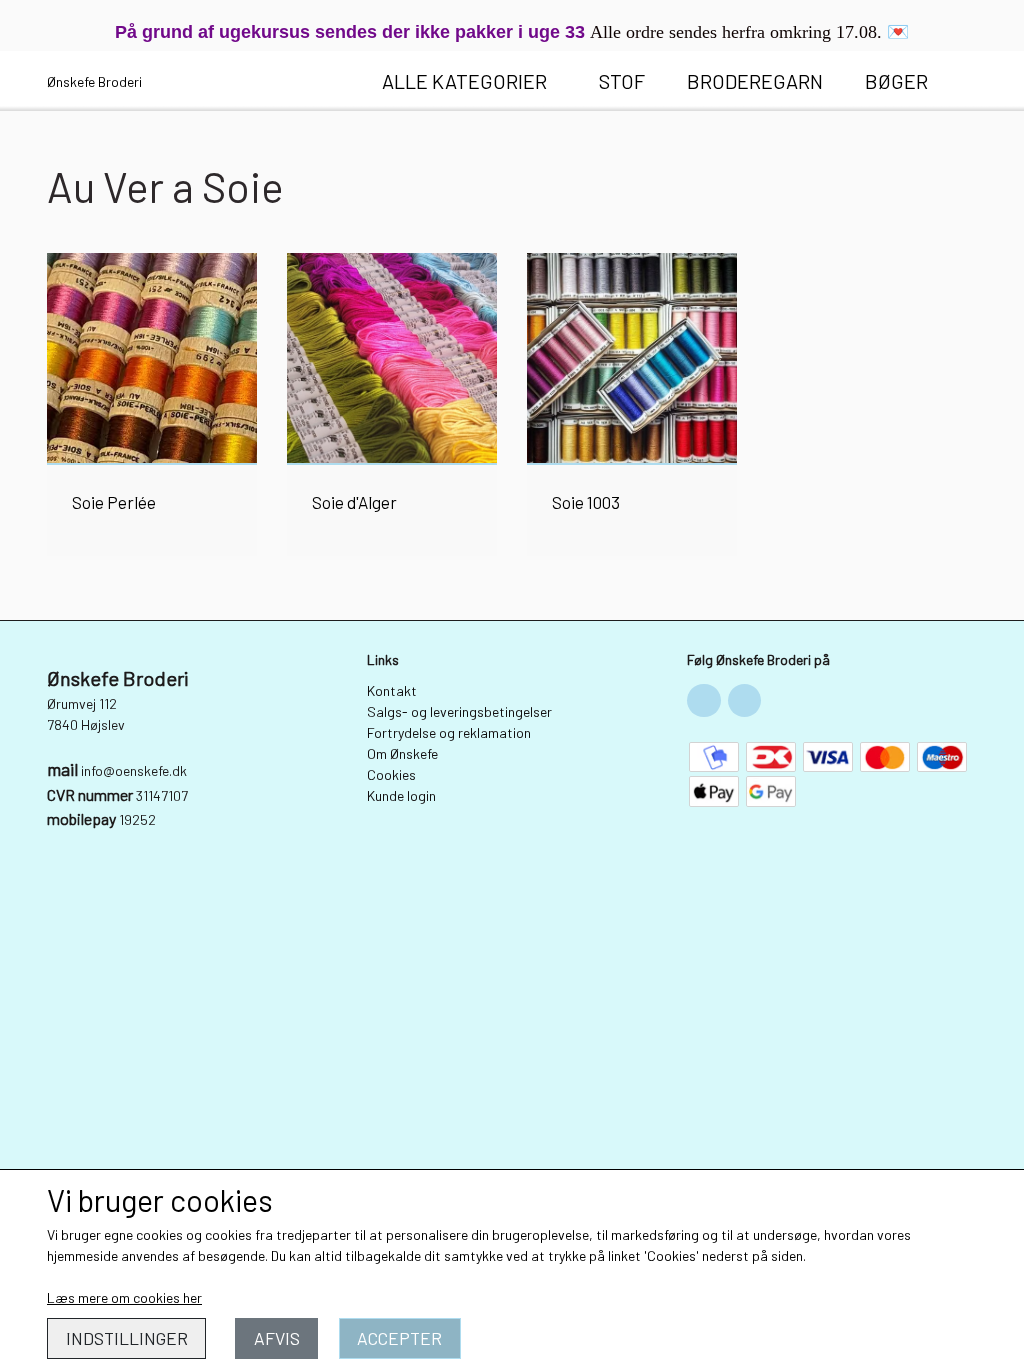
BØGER (896, 81)
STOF (622, 81)
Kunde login (401, 795)
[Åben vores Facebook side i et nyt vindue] (704, 701)
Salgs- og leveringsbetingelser (459, 711)
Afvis (277, 1338)
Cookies (391, 774)
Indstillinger (127, 1338)
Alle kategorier (464, 81)
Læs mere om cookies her (124, 1297)
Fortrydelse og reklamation (449, 732)
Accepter (399, 1338)
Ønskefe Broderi (94, 81)
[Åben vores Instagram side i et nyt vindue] (745, 701)
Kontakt (392, 690)
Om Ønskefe (402, 753)
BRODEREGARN (755, 81)
